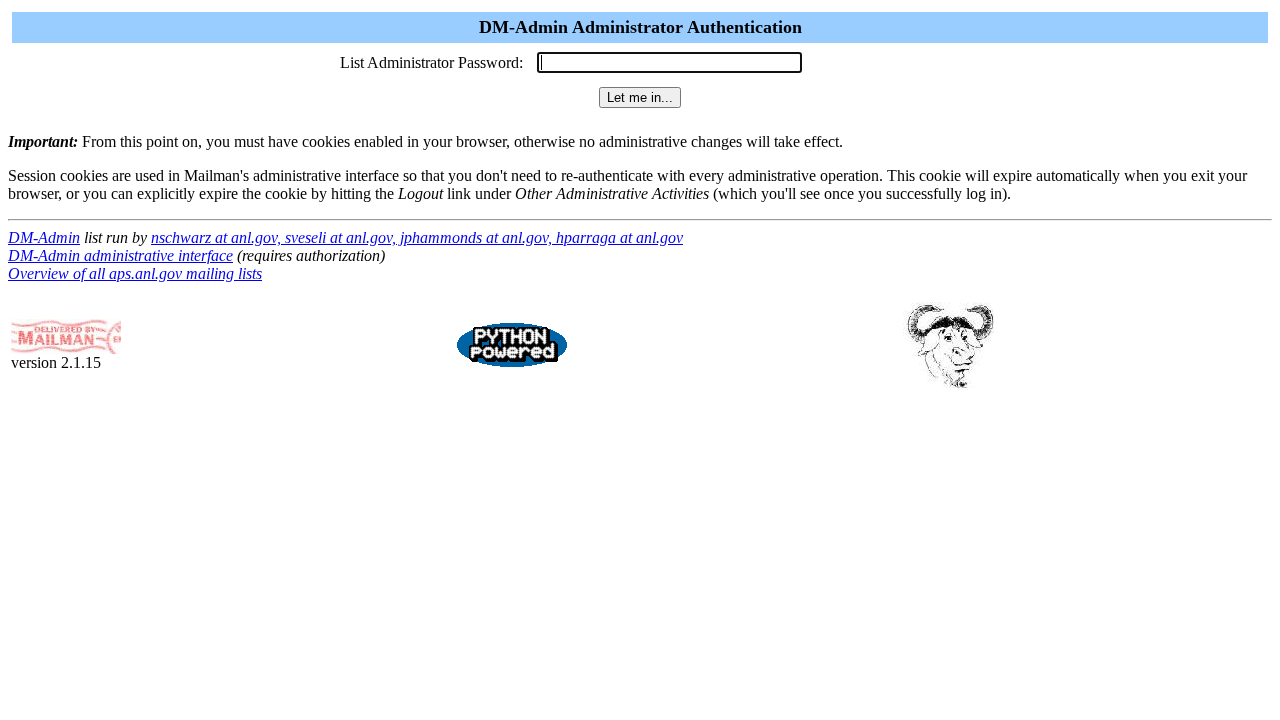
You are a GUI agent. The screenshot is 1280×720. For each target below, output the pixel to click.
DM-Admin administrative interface (120, 255)
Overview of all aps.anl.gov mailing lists (135, 273)
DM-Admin (44, 237)
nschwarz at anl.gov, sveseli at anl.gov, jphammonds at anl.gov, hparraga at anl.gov (417, 237)
